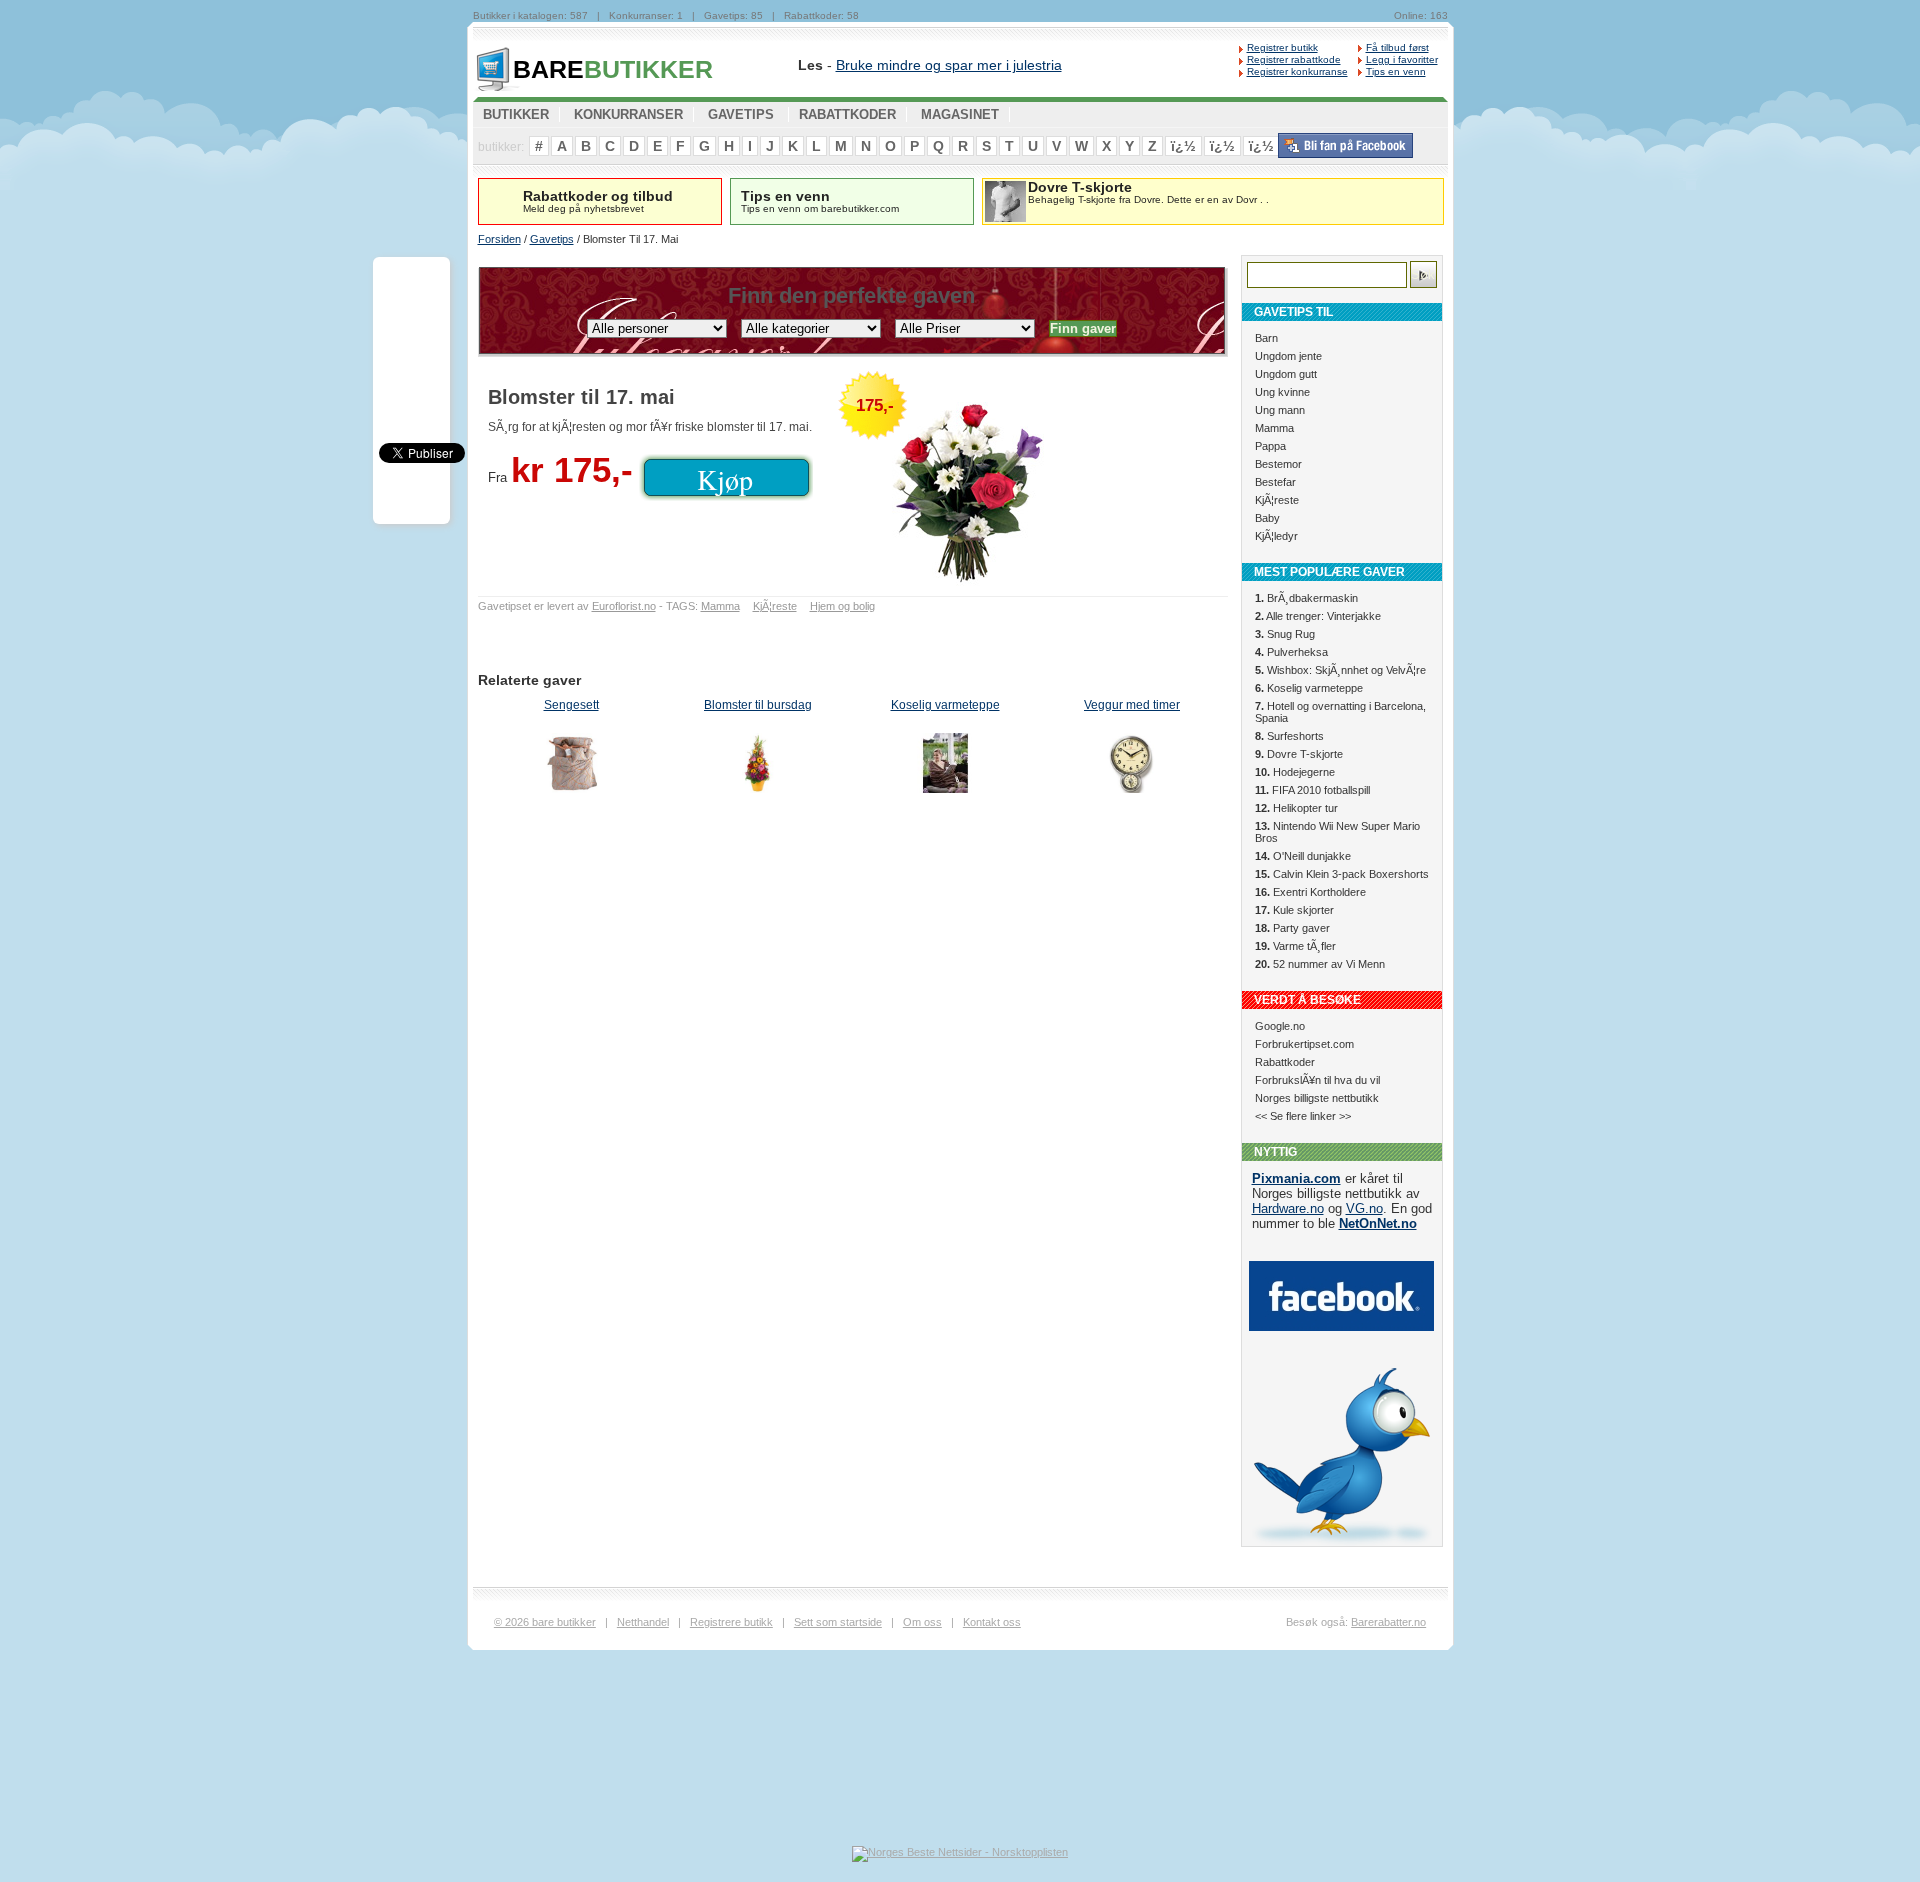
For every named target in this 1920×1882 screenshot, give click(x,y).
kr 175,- (572, 469)
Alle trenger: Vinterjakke (1318, 616)
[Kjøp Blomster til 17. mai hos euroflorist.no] (1028, 486)
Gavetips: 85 (733, 15)
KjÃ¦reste (775, 606)
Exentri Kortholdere (1310, 892)
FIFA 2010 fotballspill (1312, 790)
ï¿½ (1183, 146)
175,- (875, 405)
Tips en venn (1396, 71)
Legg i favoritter (1402, 59)
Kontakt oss (992, 1622)
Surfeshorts (1289, 736)
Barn (1266, 338)
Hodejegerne (1295, 772)
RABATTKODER (847, 114)
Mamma (720, 606)
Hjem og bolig (842, 606)
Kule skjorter (1294, 910)
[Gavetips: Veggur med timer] (1132, 765)
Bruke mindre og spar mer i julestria (949, 65)
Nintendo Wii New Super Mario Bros (1337, 832)
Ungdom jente (1288, 356)
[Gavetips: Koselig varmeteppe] (945, 765)
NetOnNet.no (1378, 1223)
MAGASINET (960, 114)
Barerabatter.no (1388, 1622)
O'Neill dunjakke (1303, 856)
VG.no (1364, 1208)
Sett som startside (838, 1622)
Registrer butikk (1282, 47)
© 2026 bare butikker (545, 1622)
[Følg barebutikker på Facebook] (1345, 154)
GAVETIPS (741, 114)
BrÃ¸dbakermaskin (1306, 598)
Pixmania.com (1296, 1178)
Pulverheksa (1291, 652)
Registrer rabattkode (1294, 59)
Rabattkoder (1285, 1062)
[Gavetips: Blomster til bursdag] (758, 765)
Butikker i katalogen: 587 (530, 15)
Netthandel (643, 1622)
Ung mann (1280, 410)
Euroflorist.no (624, 606)
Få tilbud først (1397, 47)
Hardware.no (1288, 1208)
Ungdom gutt (1286, 374)
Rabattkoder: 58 (821, 15)
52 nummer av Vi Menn (1320, 964)
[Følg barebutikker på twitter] (1341, 1541)
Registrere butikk (731, 1622)
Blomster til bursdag (758, 705)
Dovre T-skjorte (1299, 754)
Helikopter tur (1296, 808)
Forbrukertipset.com (1304, 1044)
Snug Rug (1285, 634)
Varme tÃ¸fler (1295, 946)
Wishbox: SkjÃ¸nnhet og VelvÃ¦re (1340, 670)
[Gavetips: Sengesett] (571, 765)
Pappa (1270, 446)
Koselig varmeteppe (945, 705)
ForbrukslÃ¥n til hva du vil (1317, 1080)
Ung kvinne (1282, 392)
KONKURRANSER (628, 114)
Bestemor (1278, 464)
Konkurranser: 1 (646, 15)
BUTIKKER (613, 69)
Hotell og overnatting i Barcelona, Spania (1340, 712)
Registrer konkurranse (1297, 71)
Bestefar (1275, 482)
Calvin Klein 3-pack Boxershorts (1342, 874)
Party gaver (1292, 928)
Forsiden (499, 239)
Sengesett (571, 705)
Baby (1267, 518)
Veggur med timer (1132, 705)
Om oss (922, 1622)
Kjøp (725, 479)
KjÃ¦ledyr (1276, 536)
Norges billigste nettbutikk (1317, 1098)
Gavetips (552, 239)
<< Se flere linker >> (1303, 1116)
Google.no (1280, 1026)
